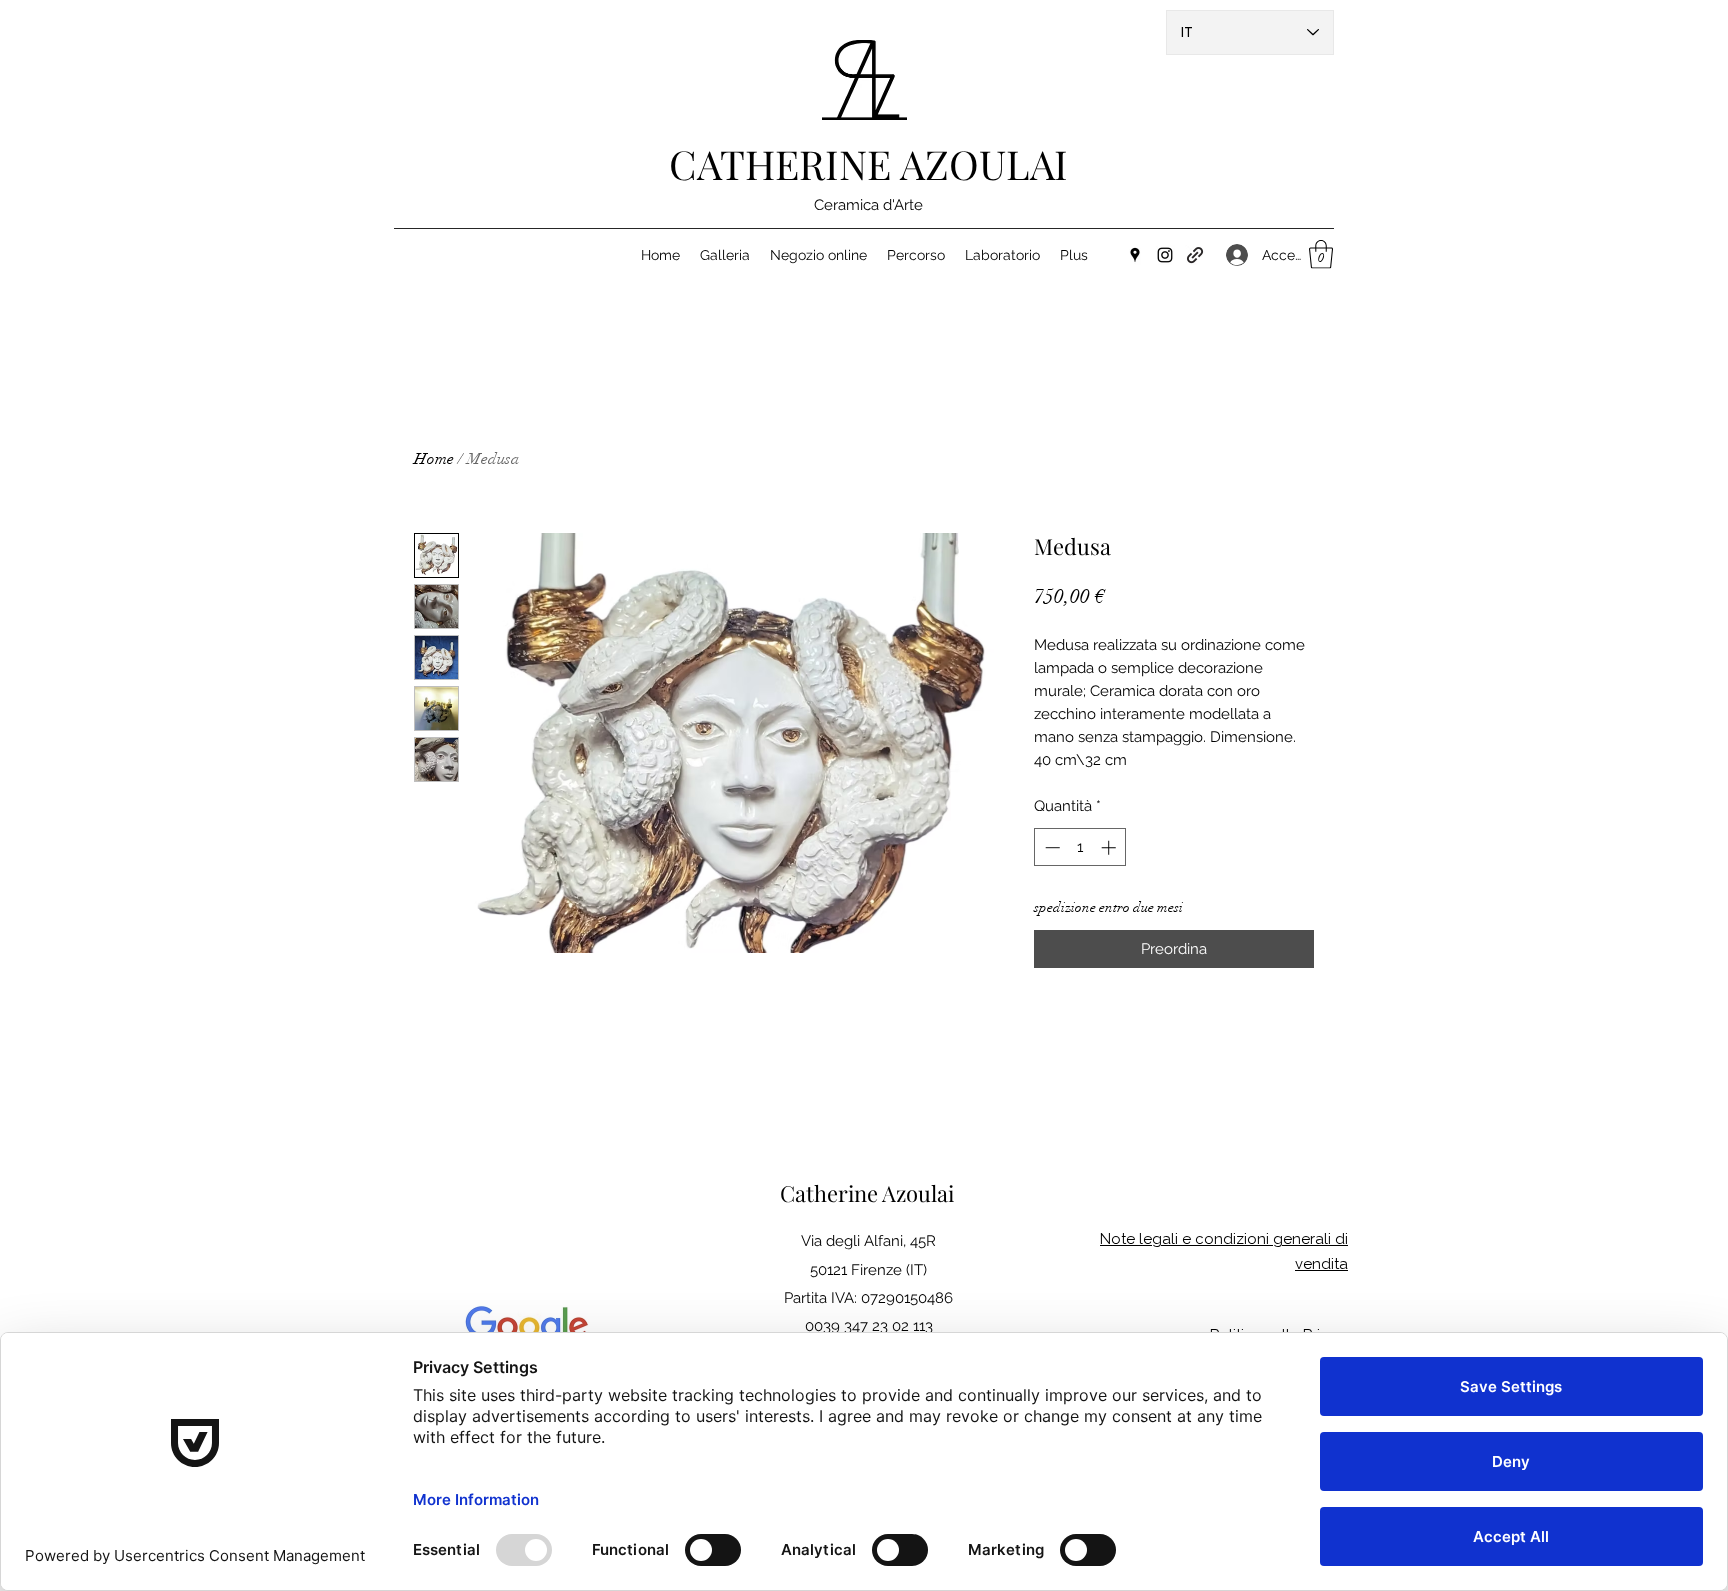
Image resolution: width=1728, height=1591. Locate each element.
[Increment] (1110, 847)
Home (434, 459)
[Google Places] (1135, 255)
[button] (1321, 254)
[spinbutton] (1080, 847)
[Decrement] (1050, 847)
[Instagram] (1165, 255)
